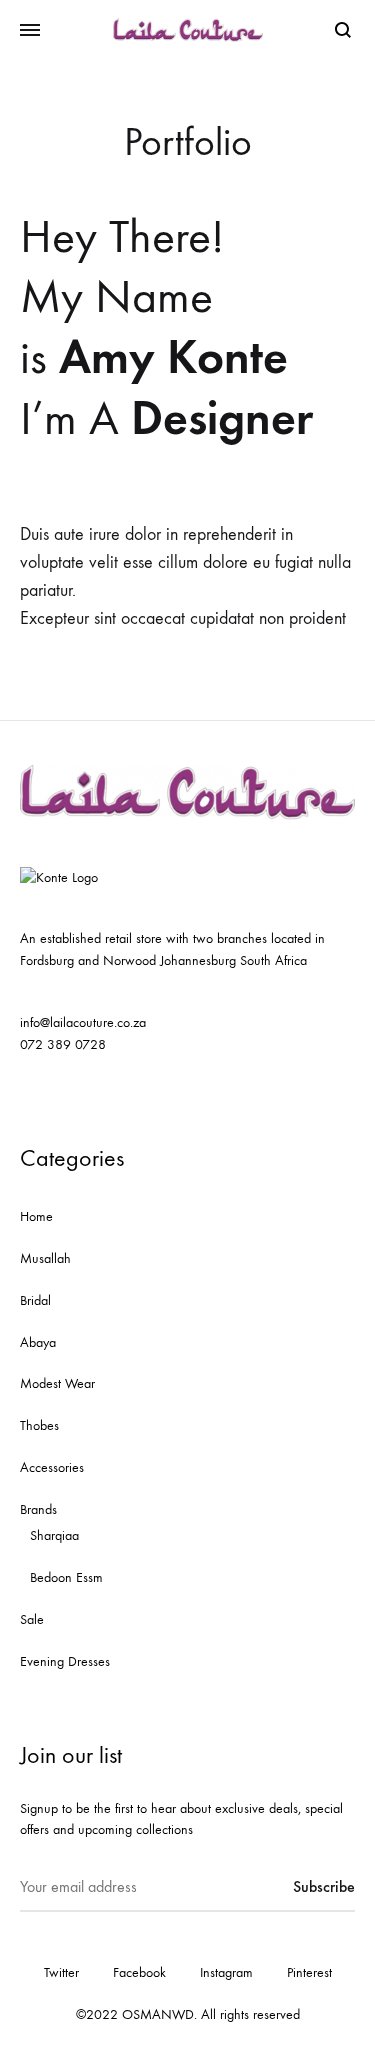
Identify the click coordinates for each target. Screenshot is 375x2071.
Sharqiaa (54, 1535)
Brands (38, 1509)
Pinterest (309, 1972)
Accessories (52, 1467)
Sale (32, 1619)
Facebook (139, 1972)
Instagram (226, 1972)
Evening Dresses (65, 1661)
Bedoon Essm (66, 1577)
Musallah (45, 1258)
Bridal (35, 1300)
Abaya (38, 1342)
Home (36, 1216)
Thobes (39, 1425)
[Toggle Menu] (30, 31)
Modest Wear (57, 1383)
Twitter (61, 1972)
